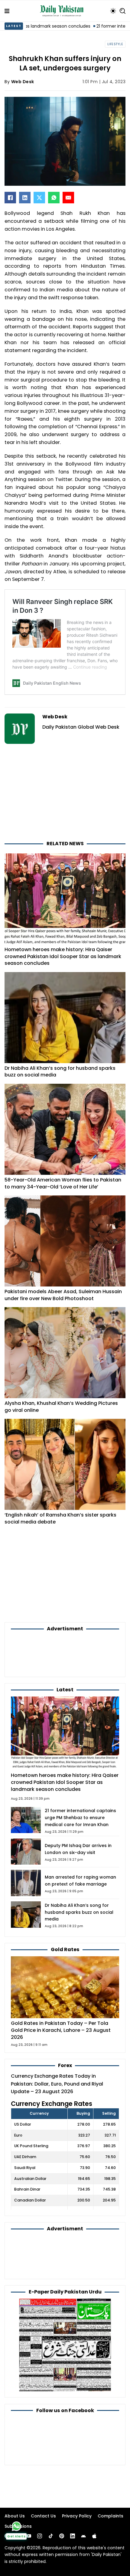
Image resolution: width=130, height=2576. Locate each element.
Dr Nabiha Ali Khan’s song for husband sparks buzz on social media (60, 1072)
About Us (15, 2516)
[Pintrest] (62, 2536)
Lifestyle (115, 44)
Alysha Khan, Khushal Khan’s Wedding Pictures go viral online (61, 1407)
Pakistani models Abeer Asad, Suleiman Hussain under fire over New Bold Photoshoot (63, 1295)
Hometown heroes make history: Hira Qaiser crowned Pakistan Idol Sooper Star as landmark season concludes (63, 956)
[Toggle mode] (113, 11)
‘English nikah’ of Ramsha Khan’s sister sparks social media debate (60, 1518)
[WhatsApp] (54, 198)
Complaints (110, 2516)
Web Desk (23, 82)
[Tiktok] (51, 2536)
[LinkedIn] (25, 198)
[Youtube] (29, 2536)
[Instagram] (40, 2536)
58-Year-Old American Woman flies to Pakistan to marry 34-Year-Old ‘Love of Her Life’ (63, 1183)
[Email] (68, 198)
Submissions (18, 2526)
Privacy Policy (77, 2516)
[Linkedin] (73, 2536)
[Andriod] (83, 2536)
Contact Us (43, 2516)
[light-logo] (63, 11)
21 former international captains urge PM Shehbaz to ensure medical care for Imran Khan (80, 1818)
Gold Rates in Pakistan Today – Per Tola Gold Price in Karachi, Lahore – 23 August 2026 (61, 2030)
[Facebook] (10, 198)
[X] (39, 198)
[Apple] (94, 2536)
